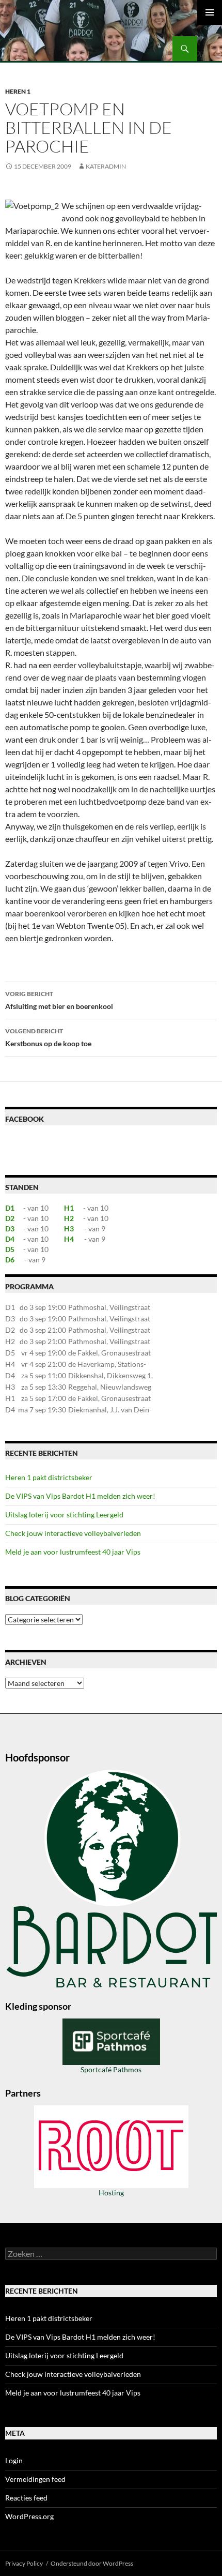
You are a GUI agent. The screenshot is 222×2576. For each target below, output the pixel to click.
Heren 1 (18, 91)
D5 (10, 1249)
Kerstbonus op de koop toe (48, 1037)
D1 (10, 1208)
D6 (10, 1260)
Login (14, 2460)
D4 (10, 1239)
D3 (10, 1229)
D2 (10, 1218)
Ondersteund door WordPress (92, 2563)
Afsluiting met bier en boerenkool (59, 1000)
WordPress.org (29, 2516)
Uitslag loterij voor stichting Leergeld (64, 1515)
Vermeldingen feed (35, 2479)
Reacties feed (26, 2498)
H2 (69, 1218)
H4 (69, 1239)
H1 (69, 1208)
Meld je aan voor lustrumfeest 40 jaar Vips (73, 1552)
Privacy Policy (24, 2563)
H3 (69, 1229)
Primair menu (210, 12)
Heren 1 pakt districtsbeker (49, 1477)
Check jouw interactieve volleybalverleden (73, 1533)
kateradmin (106, 166)
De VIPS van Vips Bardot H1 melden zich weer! (80, 1496)
